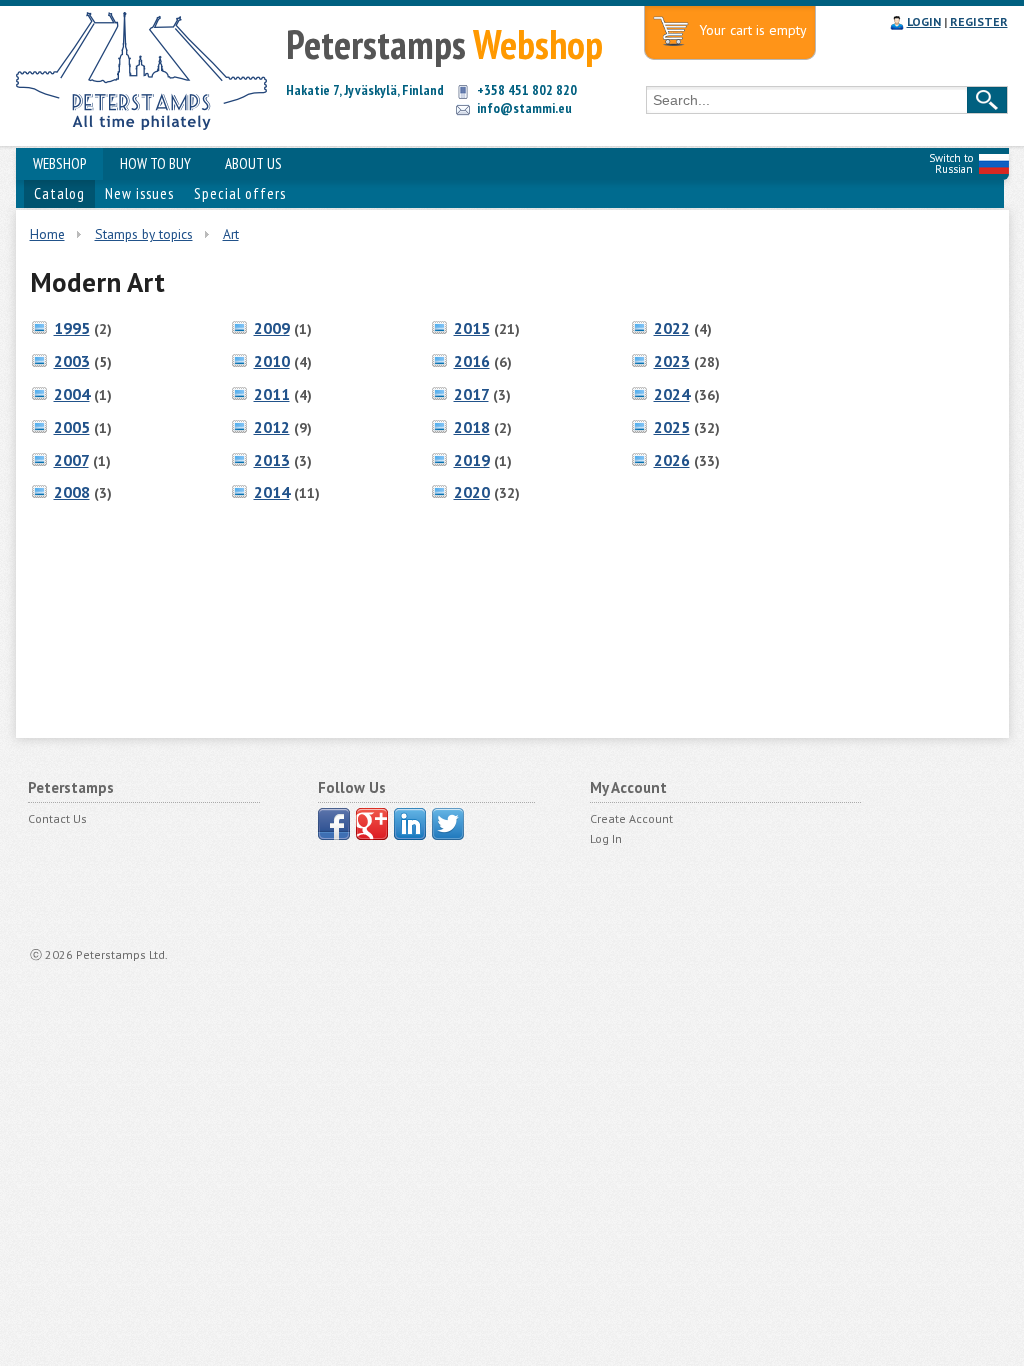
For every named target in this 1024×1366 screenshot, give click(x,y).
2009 (272, 328)
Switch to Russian (951, 163)
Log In (606, 838)
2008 (72, 492)
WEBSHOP (59, 163)
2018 (472, 427)
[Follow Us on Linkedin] (410, 824)
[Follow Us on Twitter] (448, 824)
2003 (72, 361)
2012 (272, 427)
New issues (139, 193)
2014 (272, 492)
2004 (72, 394)
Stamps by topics (144, 234)
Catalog (59, 193)
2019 (472, 460)
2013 (272, 460)
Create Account (631, 818)
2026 (672, 460)
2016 (472, 361)
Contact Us (57, 818)
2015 (472, 328)
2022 (672, 328)
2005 (72, 427)
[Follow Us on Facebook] (334, 824)
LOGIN (924, 21)
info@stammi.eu (524, 108)
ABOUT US (253, 163)
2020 (472, 492)
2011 (272, 394)
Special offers (240, 193)
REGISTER (979, 21)
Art (231, 234)
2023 (672, 361)
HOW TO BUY (155, 163)
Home (47, 234)
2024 (672, 394)
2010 (272, 361)
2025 (672, 427)
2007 (71, 460)
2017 (471, 394)
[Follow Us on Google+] (372, 824)
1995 (72, 328)
